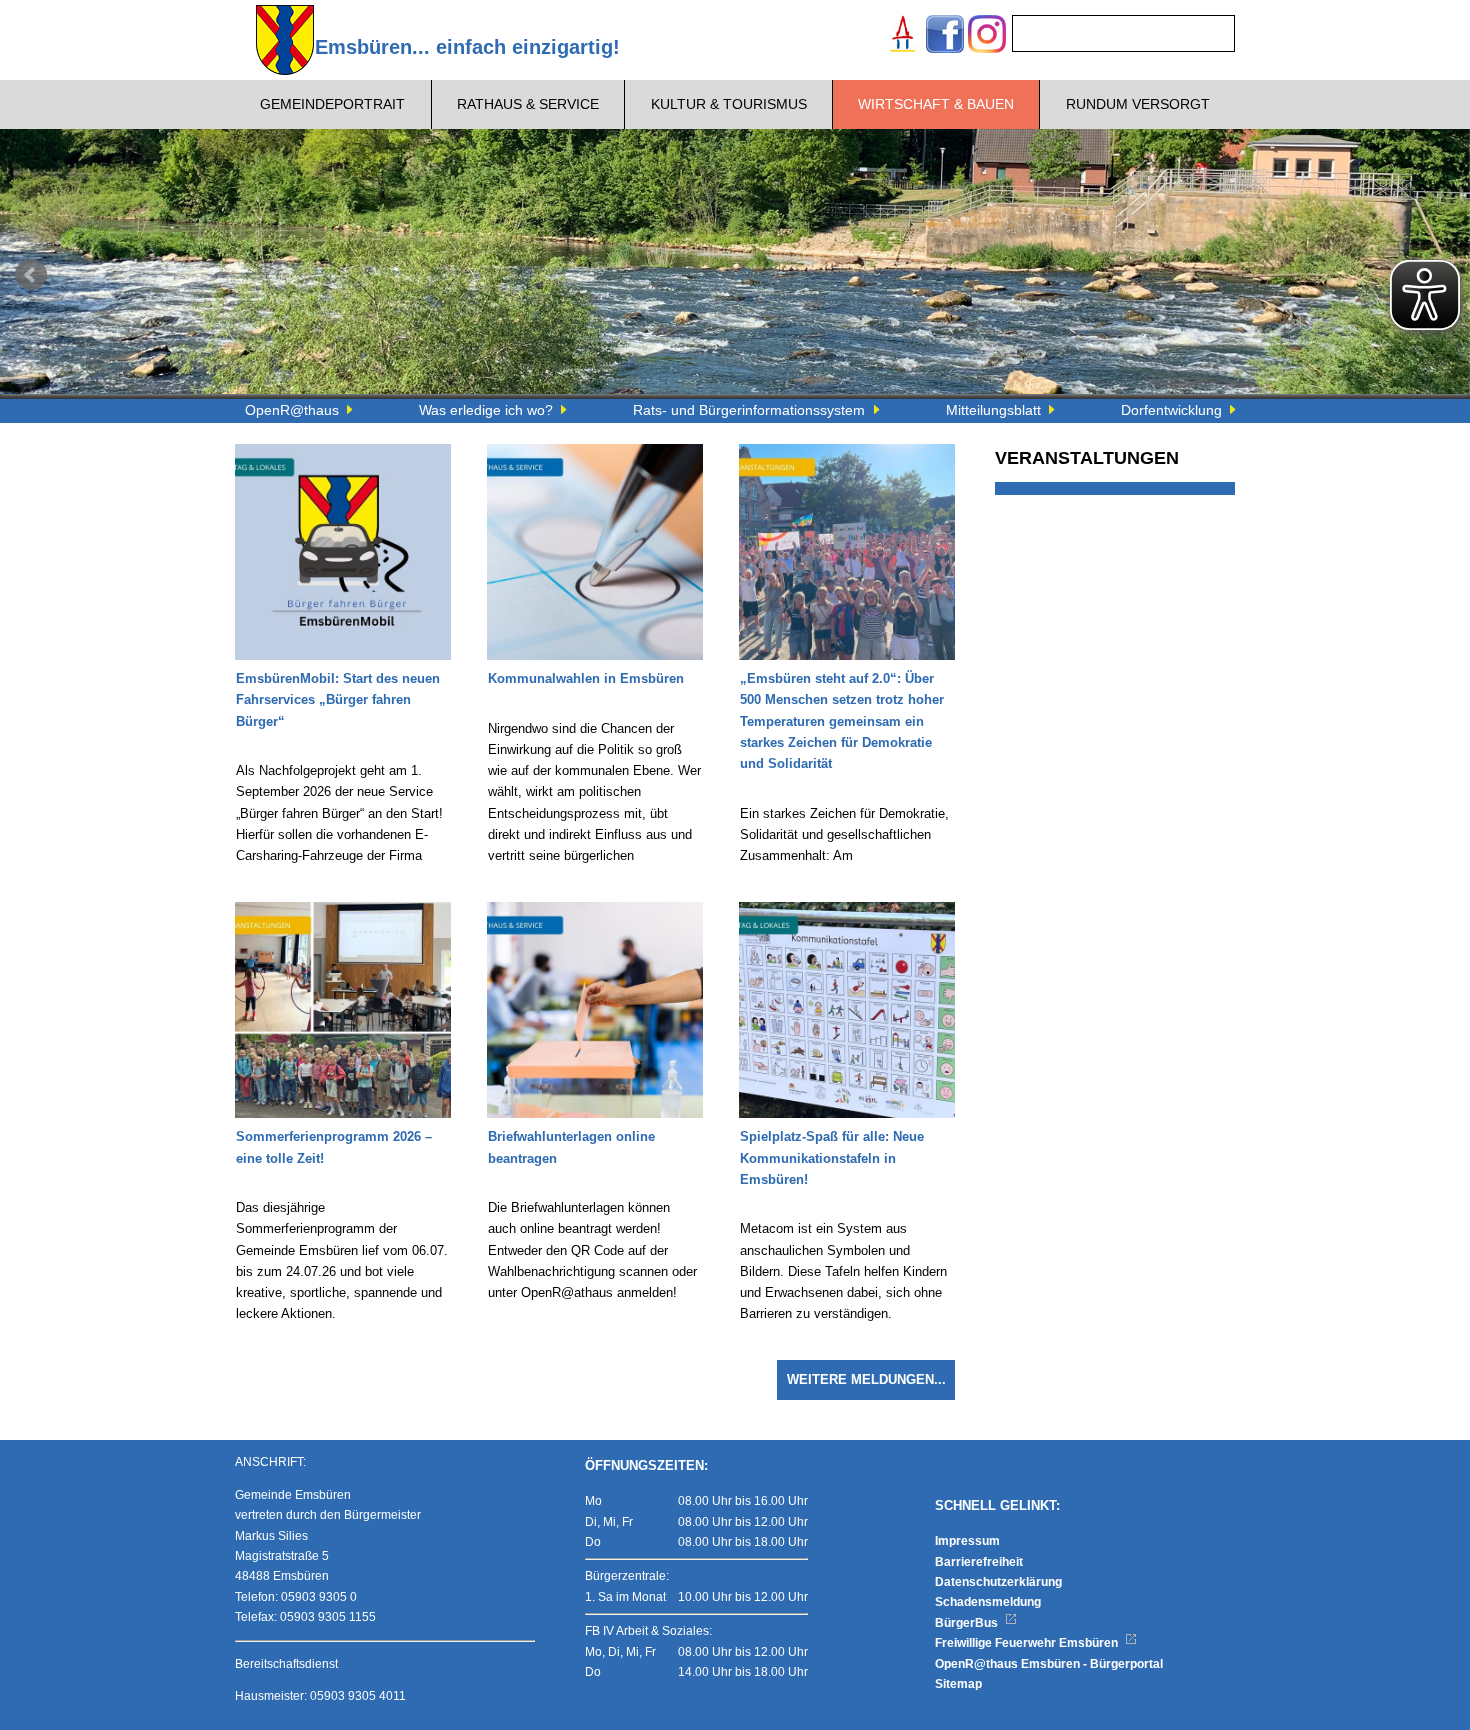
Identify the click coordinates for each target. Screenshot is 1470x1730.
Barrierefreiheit (979, 1562)
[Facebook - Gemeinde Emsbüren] (945, 36)
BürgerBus (968, 1623)
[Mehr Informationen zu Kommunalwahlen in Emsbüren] (595, 454)
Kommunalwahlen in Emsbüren (586, 679)
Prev (31, 275)
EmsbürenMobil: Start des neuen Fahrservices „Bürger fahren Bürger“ (338, 700)
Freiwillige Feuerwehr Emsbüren (1028, 1643)
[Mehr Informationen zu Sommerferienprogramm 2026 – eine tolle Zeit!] (343, 912)
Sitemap (958, 1684)
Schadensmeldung (988, 1602)
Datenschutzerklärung (998, 1582)
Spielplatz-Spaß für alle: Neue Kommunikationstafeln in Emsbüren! (832, 1158)
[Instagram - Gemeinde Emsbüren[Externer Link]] (987, 36)
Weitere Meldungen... (866, 1380)
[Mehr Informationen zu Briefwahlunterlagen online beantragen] (595, 912)
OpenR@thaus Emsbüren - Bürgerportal (1049, 1664)
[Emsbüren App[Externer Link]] (903, 36)
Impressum (967, 1541)
